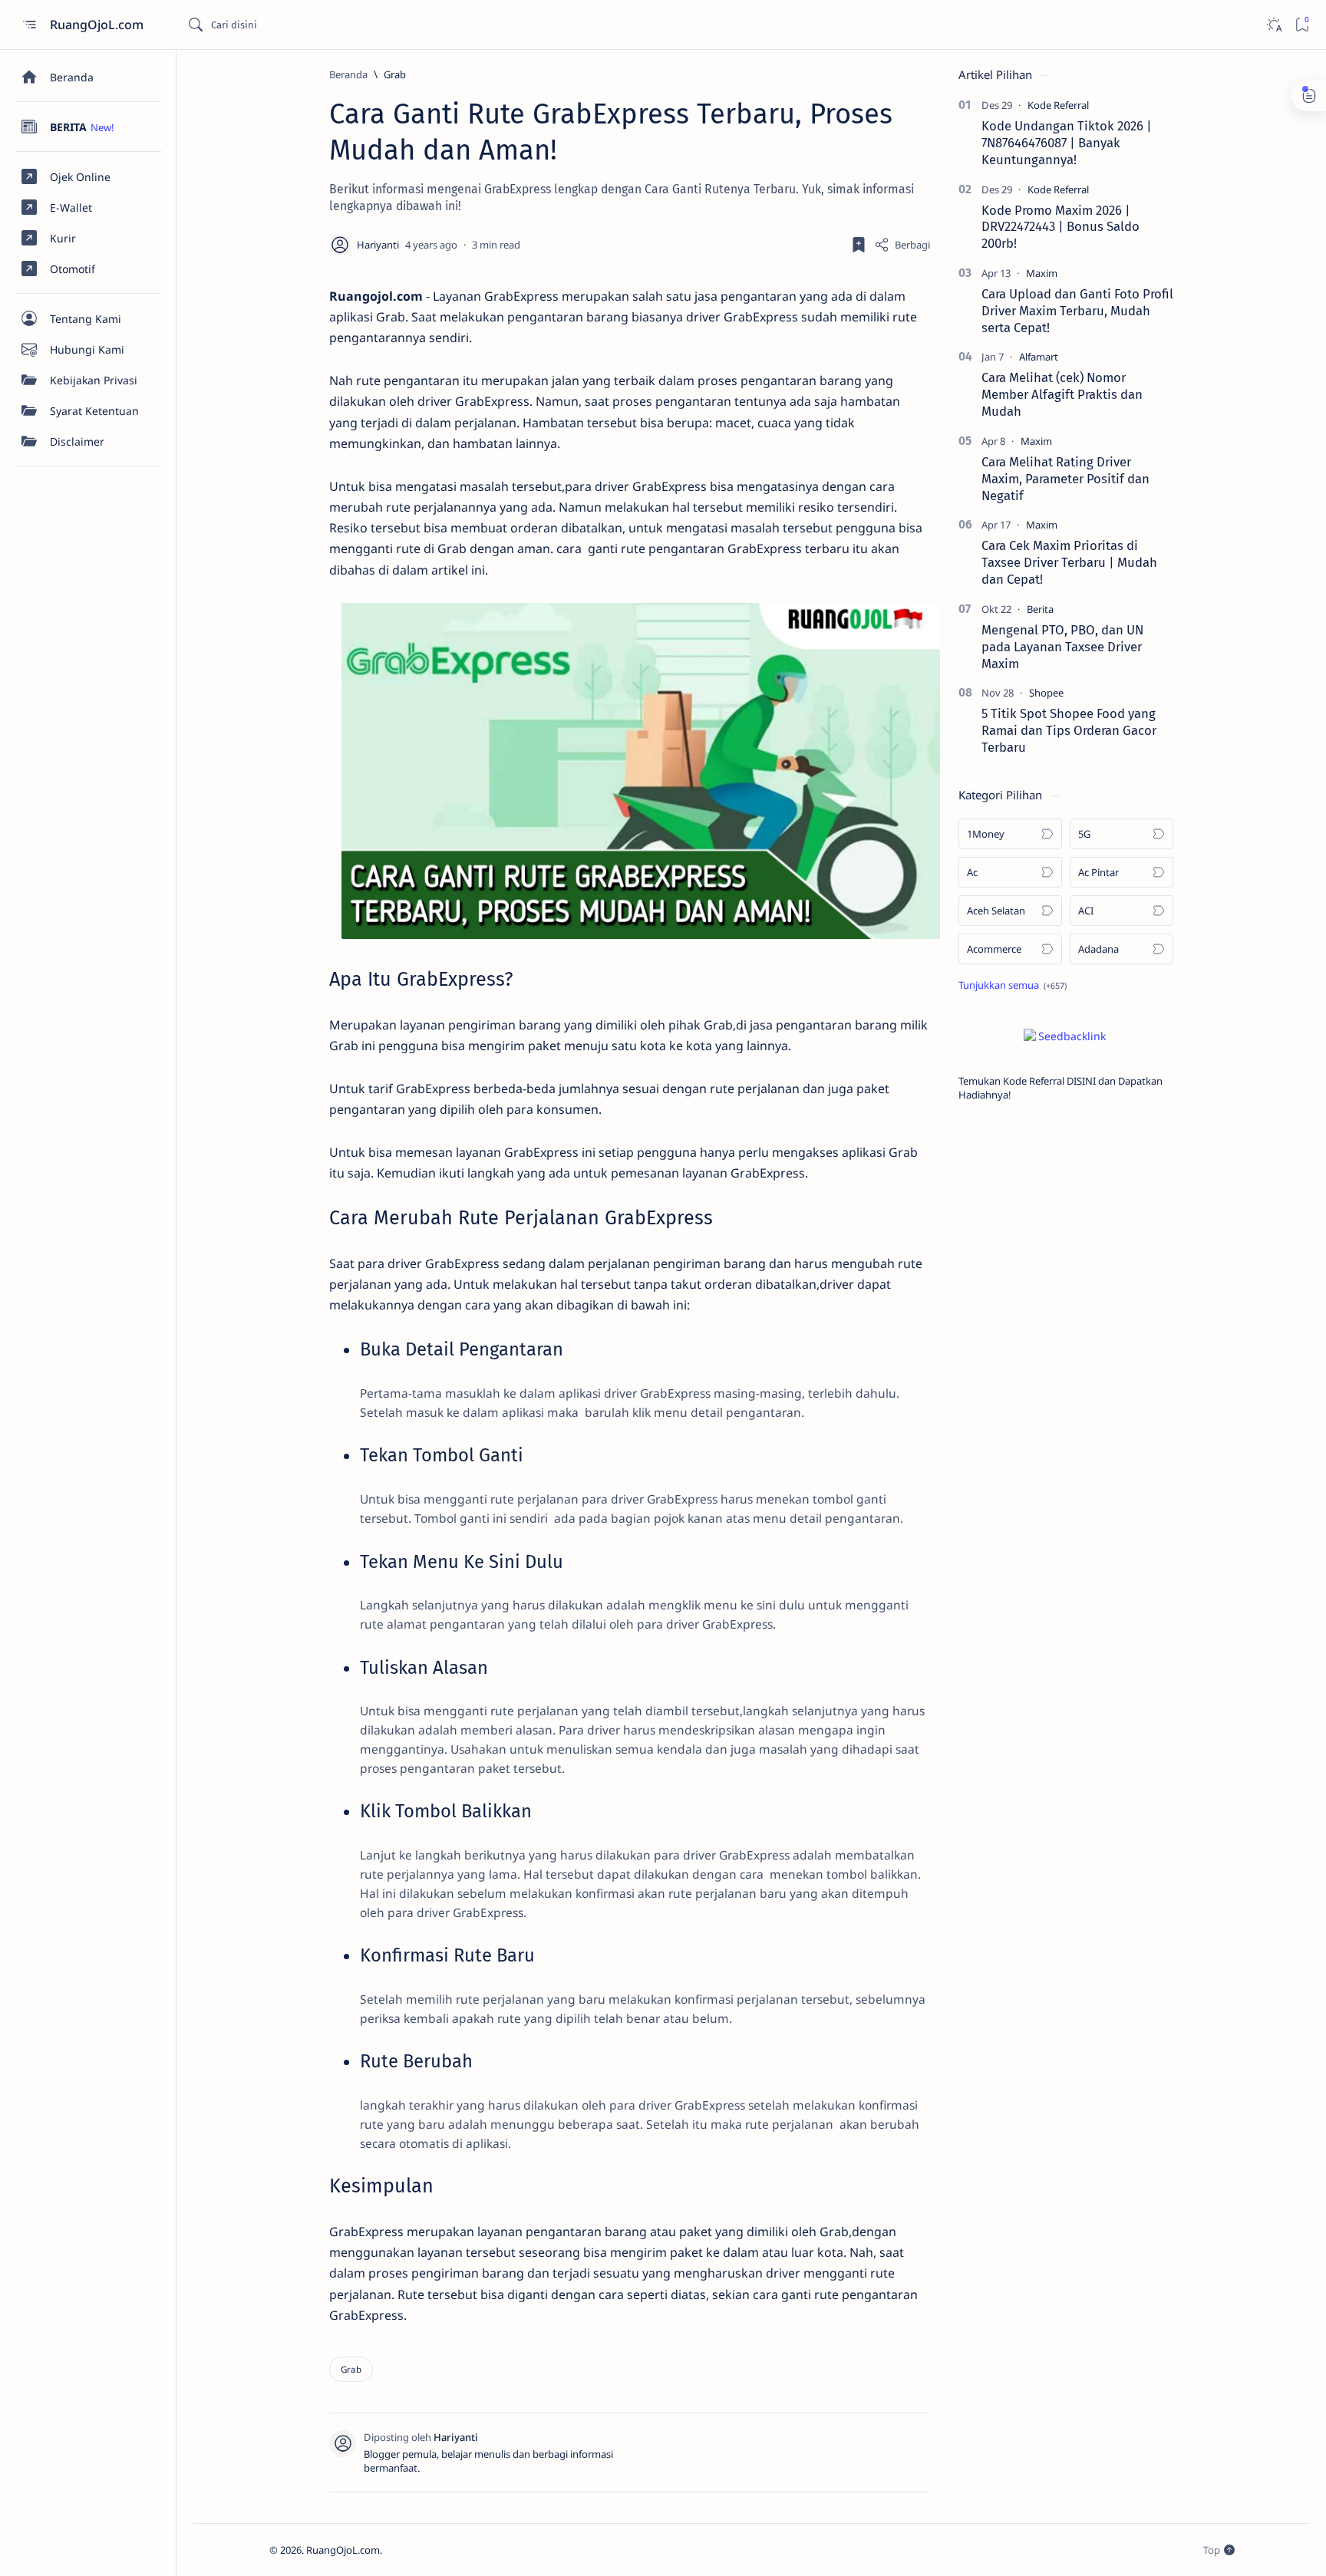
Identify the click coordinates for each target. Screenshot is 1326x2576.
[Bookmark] (1302, 25)
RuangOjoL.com (98, 25)
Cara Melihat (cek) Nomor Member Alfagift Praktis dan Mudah (1062, 394)
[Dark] (1273, 25)
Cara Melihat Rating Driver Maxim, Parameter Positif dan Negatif (1065, 479)
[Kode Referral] (1058, 105)
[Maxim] (1042, 273)
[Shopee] (1046, 693)
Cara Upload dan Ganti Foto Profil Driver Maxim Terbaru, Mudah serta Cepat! (1077, 311)
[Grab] (351, 2369)
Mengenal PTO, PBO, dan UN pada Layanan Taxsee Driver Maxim (1062, 647)
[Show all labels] (1013, 985)
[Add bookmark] (859, 245)
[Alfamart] (1039, 357)
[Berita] (1040, 609)
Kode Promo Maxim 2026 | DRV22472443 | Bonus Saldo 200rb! (1060, 227)
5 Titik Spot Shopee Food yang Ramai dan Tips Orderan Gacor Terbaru (1069, 730)
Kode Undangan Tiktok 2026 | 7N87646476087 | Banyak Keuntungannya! (1067, 143)
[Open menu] (29, 25)
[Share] (902, 245)
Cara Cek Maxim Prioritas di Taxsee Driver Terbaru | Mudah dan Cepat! (1069, 562)
